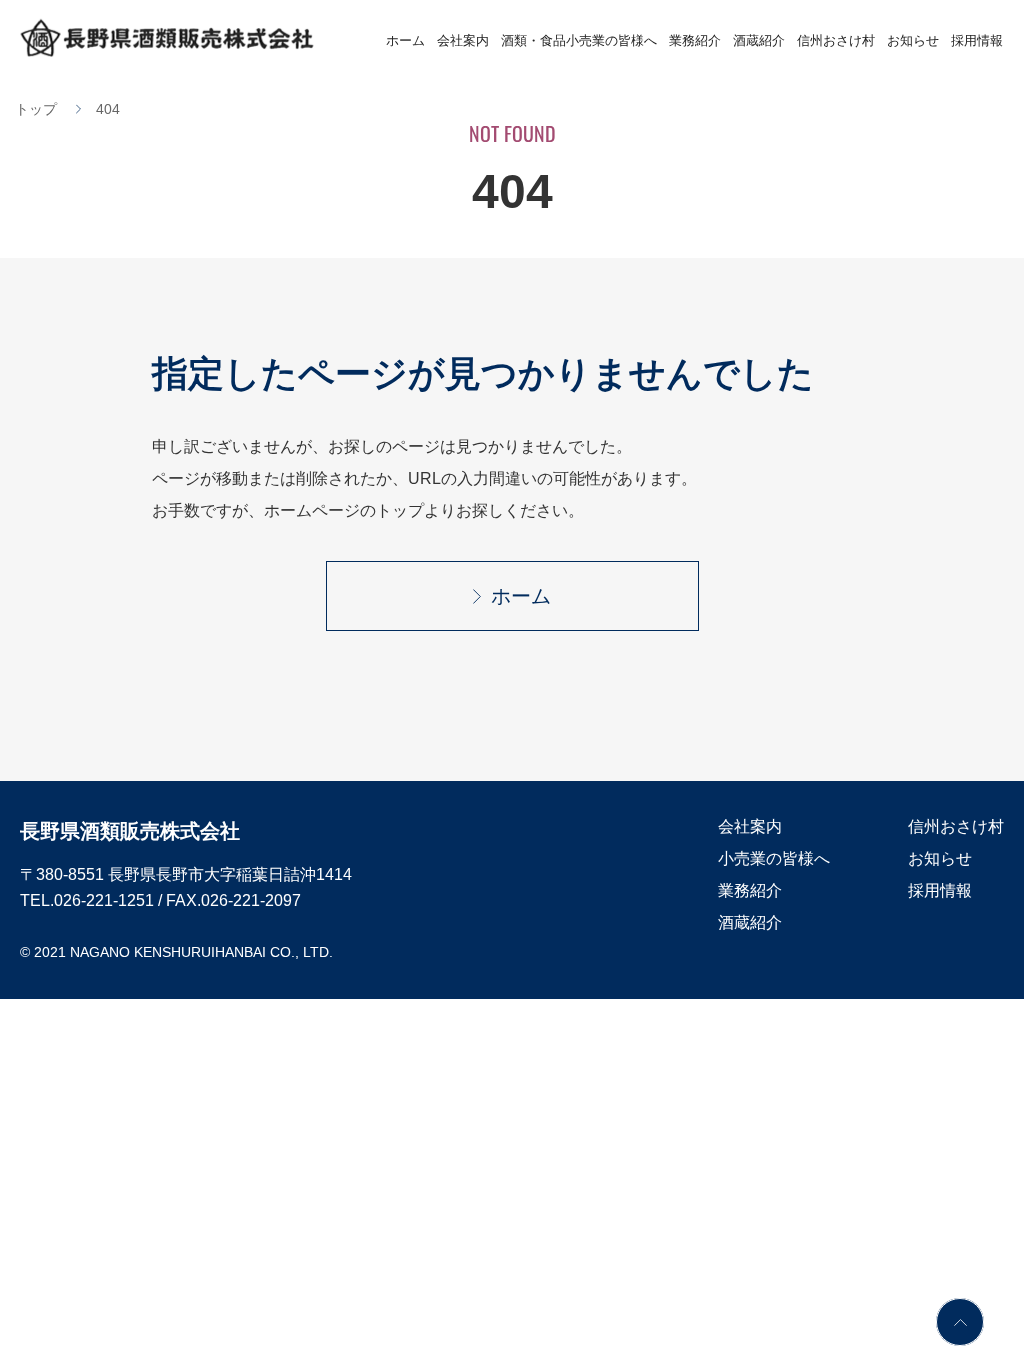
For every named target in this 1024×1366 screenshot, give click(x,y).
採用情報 (977, 40)
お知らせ (913, 40)
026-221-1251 (104, 900)
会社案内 (463, 40)
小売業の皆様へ (774, 858)
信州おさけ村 (836, 40)
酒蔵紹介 (759, 40)
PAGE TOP (960, 1322)
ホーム (405, 40)
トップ (36, 109)
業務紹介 (695, 40)
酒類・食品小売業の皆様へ (579, 40)
